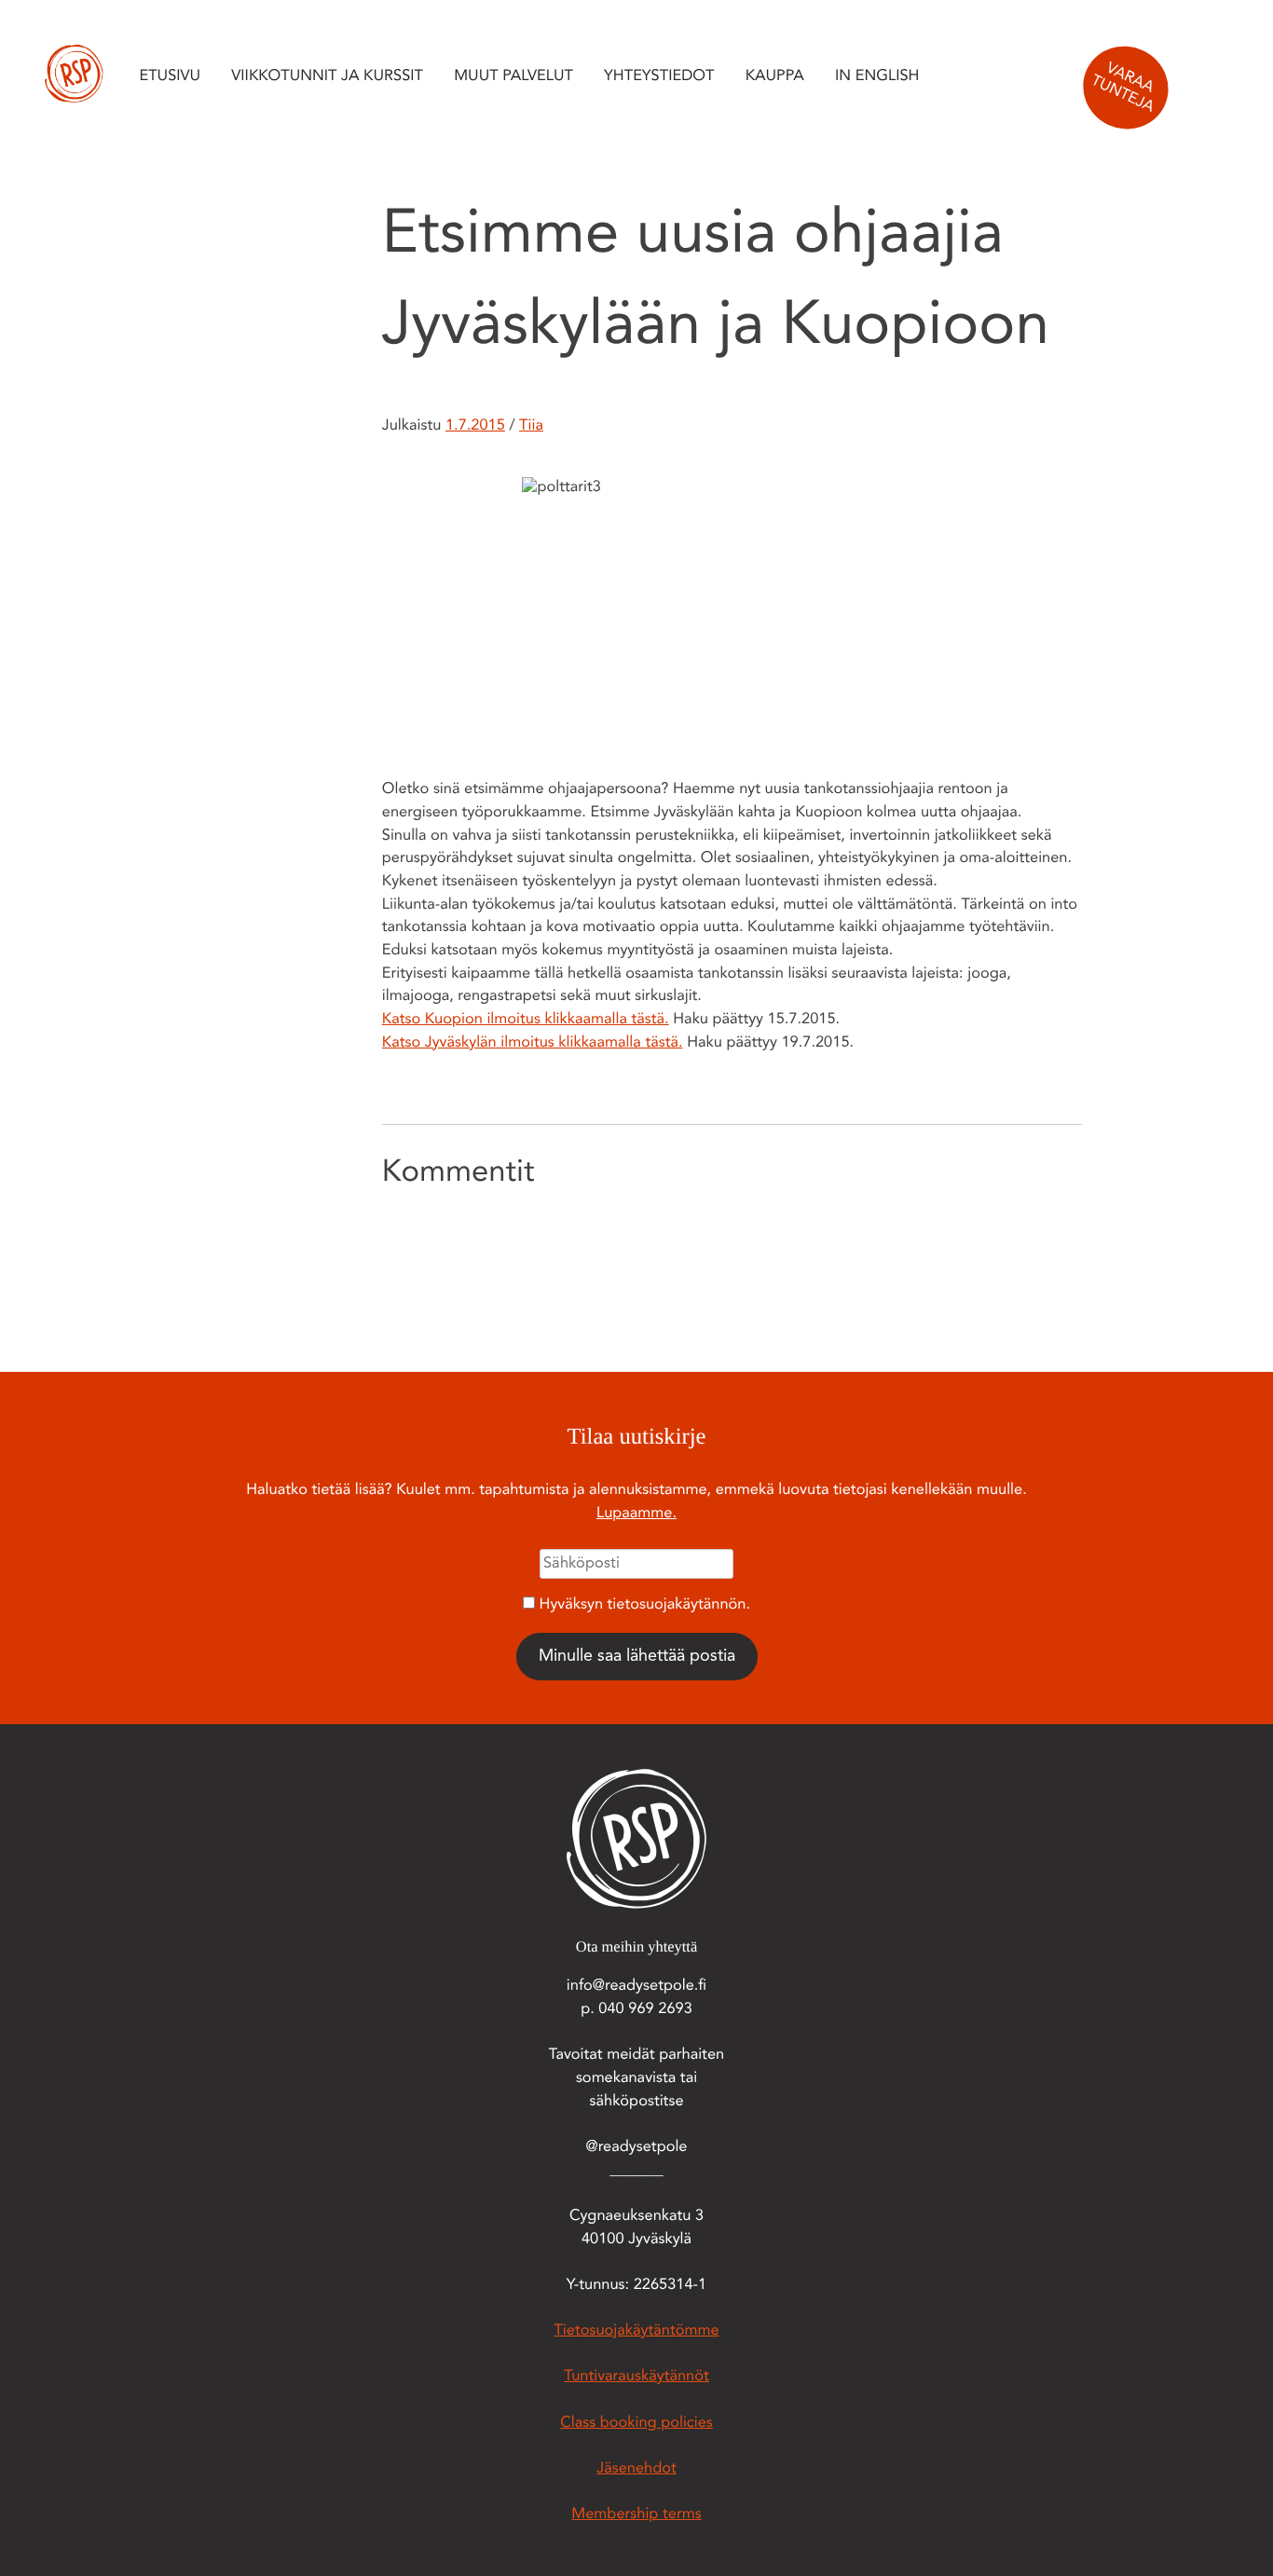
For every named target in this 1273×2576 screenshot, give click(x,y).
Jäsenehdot (636, 2470)
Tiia (531, 427)
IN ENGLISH (877, 77)
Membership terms (636, 2515)
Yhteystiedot (659, 77)
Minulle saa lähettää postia (637, 1656)
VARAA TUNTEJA (1122, 89)
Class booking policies (636, 2424)
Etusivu (170, 77)
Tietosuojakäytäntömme (636, 2332)
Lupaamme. (636, 1514)
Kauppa (775, 77)
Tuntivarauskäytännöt (636, 2377)
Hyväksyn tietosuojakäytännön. (645, 1606)
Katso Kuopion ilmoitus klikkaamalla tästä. (526, 1021)
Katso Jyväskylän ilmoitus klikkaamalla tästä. (533, 1044)
